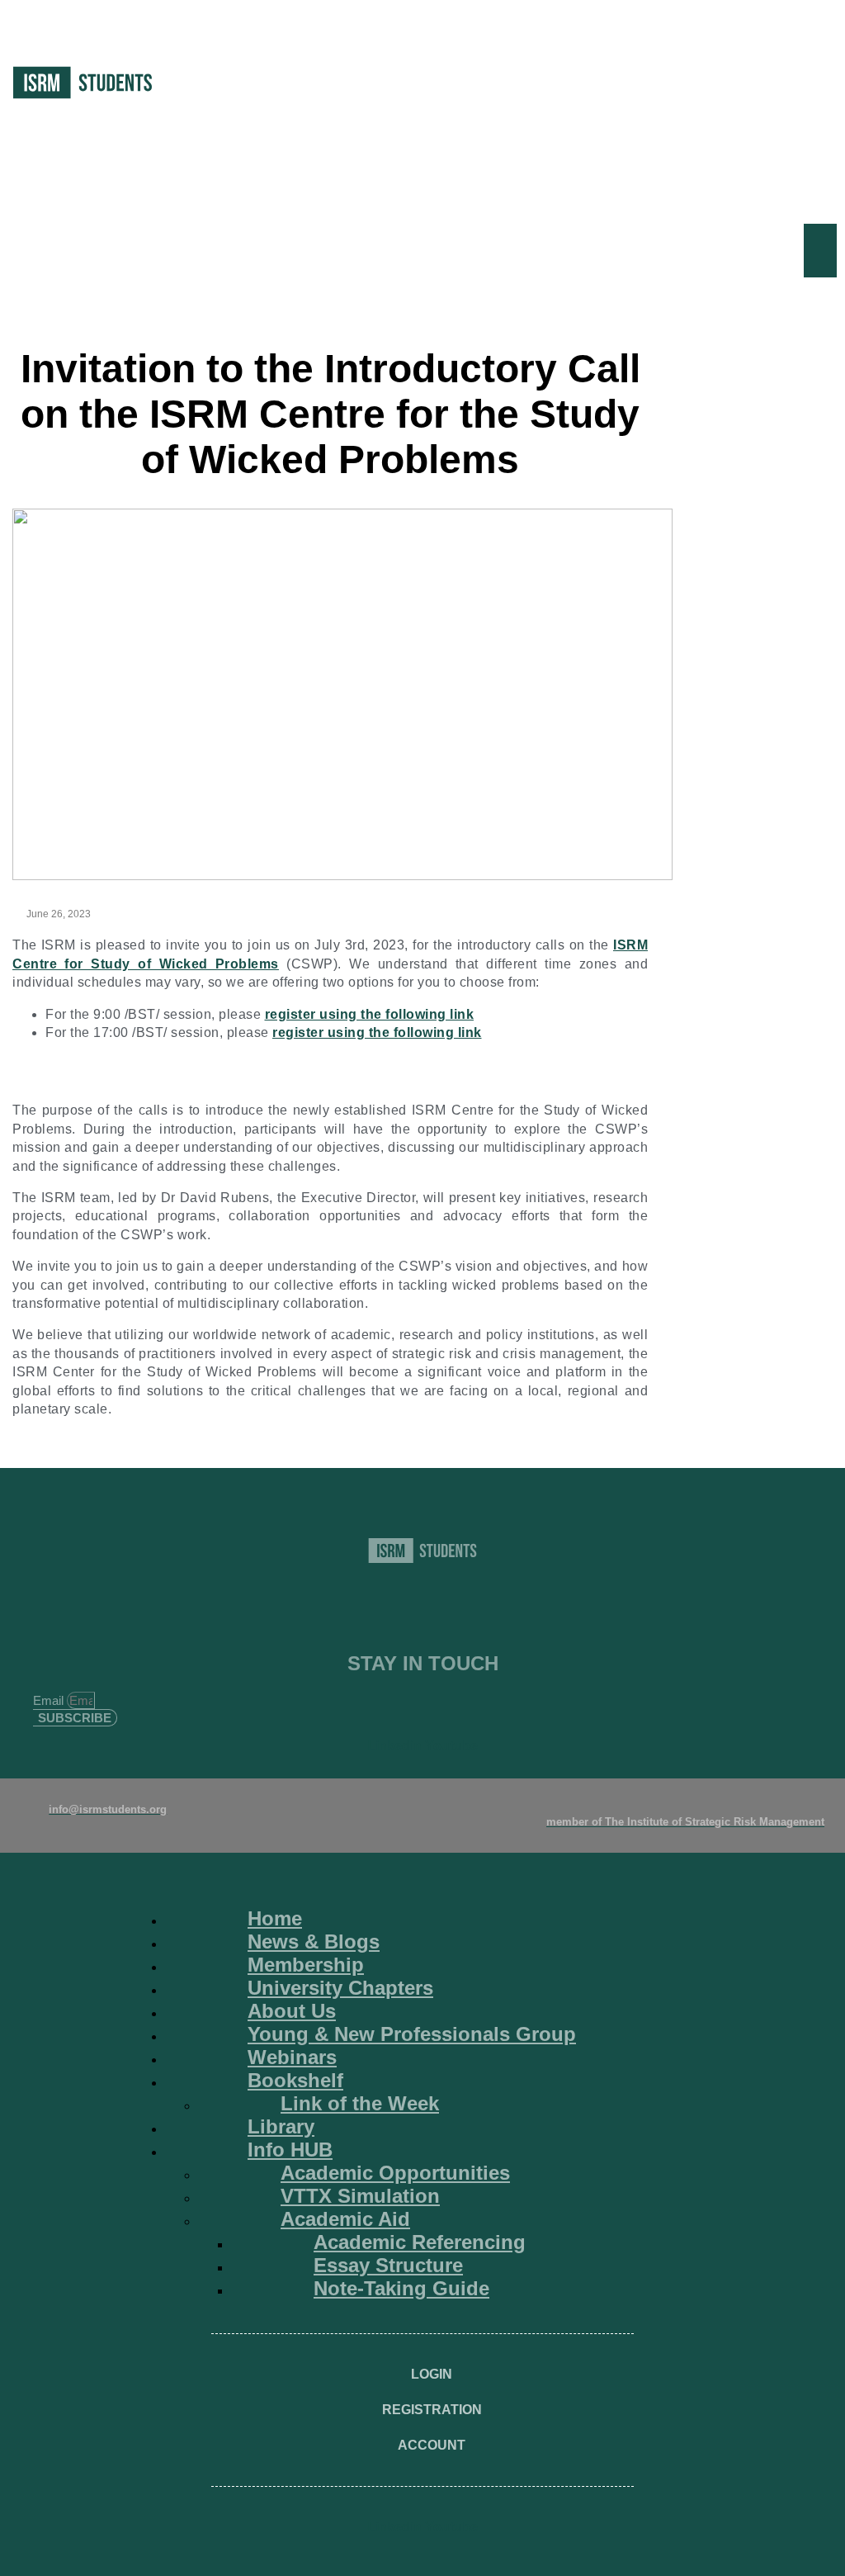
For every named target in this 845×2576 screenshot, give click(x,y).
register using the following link (370, 1014)
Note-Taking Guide (401, 2288)
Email (50, 1700)
